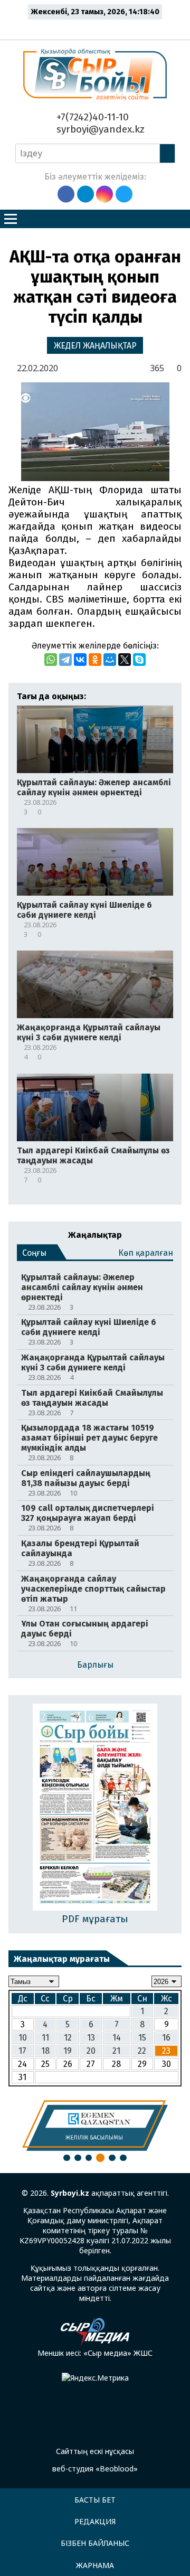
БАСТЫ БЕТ (95, 2500)
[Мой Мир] (110, 660)
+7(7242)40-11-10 (91, 117)
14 (117, 2038)
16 (166, 2038)
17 (22, 2051)
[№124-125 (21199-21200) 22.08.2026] (95, 1808)
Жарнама (95, 2565)
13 (91, 2038)
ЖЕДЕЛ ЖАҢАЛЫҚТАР (95, 346)
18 (45, 2051)
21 (116, 2051)
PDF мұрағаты (95, 1919)
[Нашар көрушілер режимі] (98, 27)
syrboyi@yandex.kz (99, 129)
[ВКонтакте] (80, 660)
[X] (125, 660)
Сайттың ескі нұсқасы (95, 2451)
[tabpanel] (95, 2126)
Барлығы (95, 1665)
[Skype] (139, 660)
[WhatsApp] (51, 660)
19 (68, 2051)
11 (45, 2038)
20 (91, 2051)
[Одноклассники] (95, 660)
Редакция (95, 2521)
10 (23, 2038)
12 (68, 2038)
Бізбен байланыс (95, 2543)
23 (166, 2051)
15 (142, 2038)
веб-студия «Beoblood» (95, 2469)
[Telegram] (65, 660)
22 (142, 2051)
